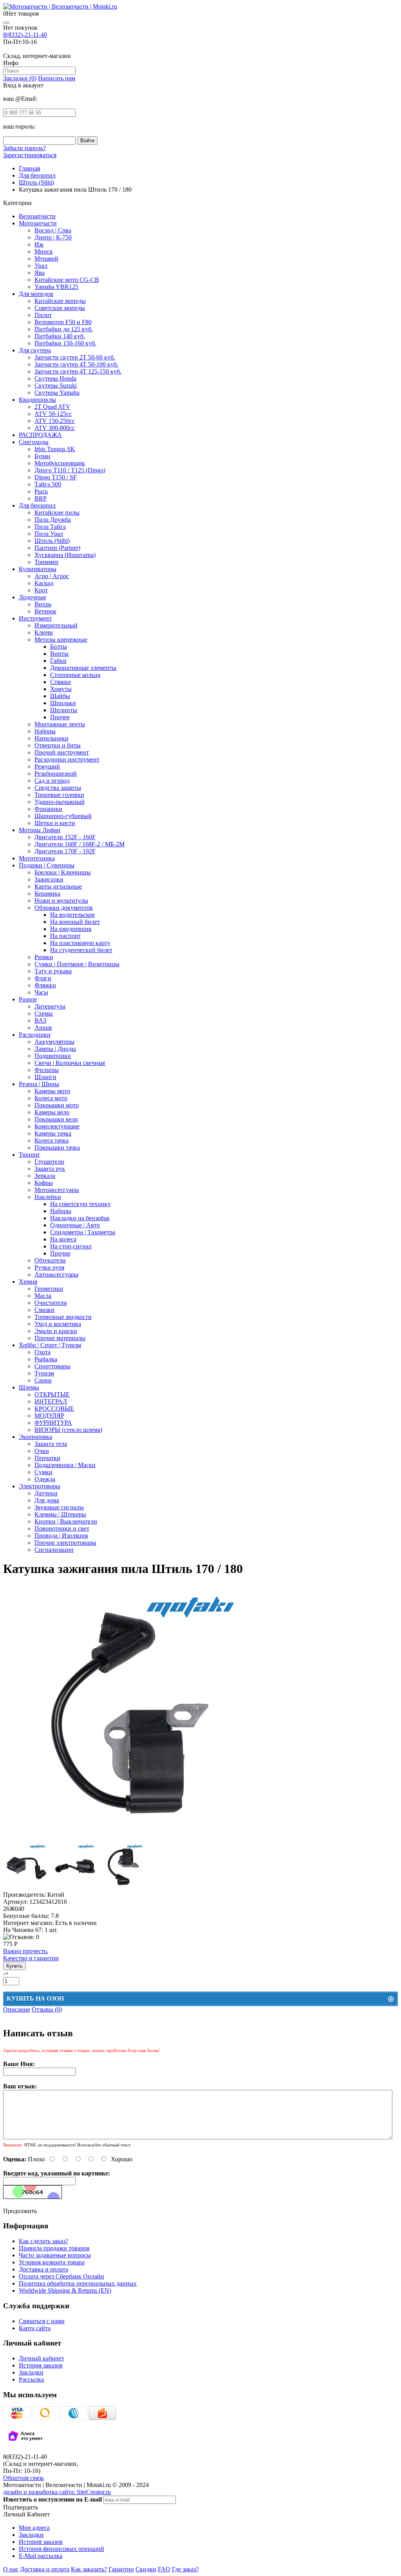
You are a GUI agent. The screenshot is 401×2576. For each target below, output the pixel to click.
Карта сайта (35, 2328)
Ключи (44, 632)
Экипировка (35, 1437)
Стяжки (61, 682)
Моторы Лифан (40, 830)
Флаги (43, 978)
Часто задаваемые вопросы (55, 2255)
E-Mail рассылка (41, 2556)
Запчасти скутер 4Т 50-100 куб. (76, 364)
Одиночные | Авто (75, 1225)
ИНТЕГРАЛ (51, 1401)
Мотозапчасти (38, 223)
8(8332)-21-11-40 (25, 35)
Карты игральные (58, 886)
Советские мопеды (60, 308)
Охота (42, 1352)
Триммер (46, 562)
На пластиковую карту (80, 943)
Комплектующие (57, 1126)
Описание (17, 2009)
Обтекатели (50, 1260)
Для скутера (35, 350)
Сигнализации (54, 1550)
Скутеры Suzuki (56, 385)
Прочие (60, 1253)
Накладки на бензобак (80, 1218)
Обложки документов (64, 908)
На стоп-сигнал (71, 1246)
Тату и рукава (53, 971)
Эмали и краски (56, 1331)
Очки (42, 1451)
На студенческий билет (81, 950)
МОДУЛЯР (49, 1416)
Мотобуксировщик (60, 463)
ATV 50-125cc (53, 414)
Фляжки (45, 985)
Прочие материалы (60, 1338)
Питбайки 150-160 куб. (65, 343)
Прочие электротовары (65, 1543)
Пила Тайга (50, 527)
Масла (43, 1296)
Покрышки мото (57, 1105)
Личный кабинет (42, 2358)
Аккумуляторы (54, 1042)
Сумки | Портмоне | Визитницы (77, 964)
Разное (28, 999)
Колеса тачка (51, 1140)
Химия (28, 1282)
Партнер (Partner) (57, 548)
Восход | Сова (53, 230)
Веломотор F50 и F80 (63, 322)
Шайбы (60, 696)
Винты (59, 654)
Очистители (51, 1303)
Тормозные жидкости (63, 1317)
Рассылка (31, 2379)
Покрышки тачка (57, 1147)
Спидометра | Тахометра (83, 1232)
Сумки (43, 1472)
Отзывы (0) (47, 2009)
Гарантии (121, 2569)
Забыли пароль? (24, 148)
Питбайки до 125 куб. (64, 329)
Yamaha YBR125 (56, 287)
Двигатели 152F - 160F (65, 837)
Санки (43, 1380)
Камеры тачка (53, 1133)
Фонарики (48, 809)
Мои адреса (34, 2528)
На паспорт (65, 936)
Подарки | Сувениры (47, 865)
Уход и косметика (58, 1324)
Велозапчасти (37, 216)
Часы (41, 992)
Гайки (58, 661)
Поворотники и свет (62, 1528)
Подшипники (53, 1056)
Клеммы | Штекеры (60, 1514)
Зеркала (45, 1176)
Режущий (47, 766)
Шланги (45, 1077)
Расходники (35, 1035)
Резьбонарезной (56, 774)
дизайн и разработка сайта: (57, 2492)
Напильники (51, 738)
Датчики (46, 1493)
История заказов (41, 2365)
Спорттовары (52, 1366)
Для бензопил (37, 505)
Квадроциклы (37, 400)
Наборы (45, 731)
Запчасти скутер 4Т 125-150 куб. (78, 371)
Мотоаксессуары (57, 1190)
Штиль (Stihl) (52, 541)
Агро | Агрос (52, 576)
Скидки (146, 2569)
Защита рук (50, 1169)
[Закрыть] (6, 23)
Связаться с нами (42, 2321)
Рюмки (44, 957)
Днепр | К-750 (53, 237)
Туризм (44, 1373)
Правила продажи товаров (54, 2248)
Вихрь (43, 604)
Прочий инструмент (62, 752)
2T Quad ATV (52, 407)
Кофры (44, 1183)
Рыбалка (46, 1359)
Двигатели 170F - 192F (65, 851)
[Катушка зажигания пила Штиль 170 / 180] (131, 1839)
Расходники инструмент (67, 759)
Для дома (47, 1500)
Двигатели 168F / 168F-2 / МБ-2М (79, 844)
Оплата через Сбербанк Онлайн (61, 2276)
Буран (42, 456)
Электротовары (40, 1486)
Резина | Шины (39, 1084)
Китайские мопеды (60, 301)
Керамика (47, 893)
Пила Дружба (53, 520)
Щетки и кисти (55, 823)
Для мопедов (36, 294)
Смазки (44, 1310)
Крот (41, 590)
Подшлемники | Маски (65, 1465)
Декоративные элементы (83, 668)
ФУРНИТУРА (53, 1423)
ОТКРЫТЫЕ (52, 1394)
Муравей (46, 259)
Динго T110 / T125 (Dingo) (70, 470)
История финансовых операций (61, 2549)
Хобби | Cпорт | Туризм (50, 1345)
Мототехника (37, 858)
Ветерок (45, 611)
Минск (44, 251)
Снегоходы (34, 442)
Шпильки (63, 703)
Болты (59, 647)
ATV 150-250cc (55, 421)
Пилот (43, 315)
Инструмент (35, 618)
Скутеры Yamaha (57, 393)
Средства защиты (58, 788)
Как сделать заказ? (43, 2241)
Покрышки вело (56, 1119)
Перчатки (47, 1458)
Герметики (49, 1289)
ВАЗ (40, 1020)
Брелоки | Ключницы (63, 872)
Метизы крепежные (61, 639)
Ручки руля (49, 1267)
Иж (39, 244)
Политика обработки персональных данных (78, 2283)
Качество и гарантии (31, 1955)
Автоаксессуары (56, 1274)
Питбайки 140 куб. (60, 336)
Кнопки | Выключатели (66, 1521)
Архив (43, 1028)
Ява (40, 273)
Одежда (45, 1479)
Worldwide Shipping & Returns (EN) (65, 2290)
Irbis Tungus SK (55, 449)
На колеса (63, 1239)
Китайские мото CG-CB (67, 280)
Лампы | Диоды (55, 1049)
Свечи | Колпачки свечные (70, 1063)
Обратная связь (23, 2478)
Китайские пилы (57, 512)
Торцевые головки (59, 795)
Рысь (41, 491)
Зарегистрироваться (30, 155)
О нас (11, 2569)
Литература (50, 1006)
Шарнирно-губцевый (63, 816)
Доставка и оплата (43, 2269)
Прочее (60, 717)
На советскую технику (80, 1204)
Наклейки (48, 1197)
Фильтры (47, 1070)
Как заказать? (89, 2569)
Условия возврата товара (52, 2262)
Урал (41, 266)
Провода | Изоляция (61, 1536)
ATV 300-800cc (55, 428)
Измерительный (56, 625)
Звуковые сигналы (59, 1507)
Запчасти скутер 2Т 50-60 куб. (75, 357)
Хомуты (61, 689)
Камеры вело (52, 1112)
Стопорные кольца (75, 675)
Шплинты (64, 710)
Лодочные (33, 597)
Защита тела (51, 1444)
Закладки (31, 2372)
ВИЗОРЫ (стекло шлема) (68, 1430)
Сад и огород (52, 781)
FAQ (164, 2569)
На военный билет (75, 922)
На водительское (72, 915)
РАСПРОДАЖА (40, 435)
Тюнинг (30, 1155)
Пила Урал (49, 534)
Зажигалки (49, 879)
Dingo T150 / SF (56, 477)
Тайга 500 (48, 484)
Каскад (44, 583)
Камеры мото (52, 1091)
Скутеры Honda (55, 378)
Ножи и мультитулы (61, 901)
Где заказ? (185, 2569)
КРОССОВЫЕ (54, 1409)
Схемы (44, 1013)
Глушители (49, 1162)
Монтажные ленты (60, 724)
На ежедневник (71, 929)
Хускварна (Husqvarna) (65, 555)
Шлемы (29, 1387)
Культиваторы (38, 569)
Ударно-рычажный (60, 802)
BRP (41, 498)
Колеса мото (51, 1098)
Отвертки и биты (58, 745)
